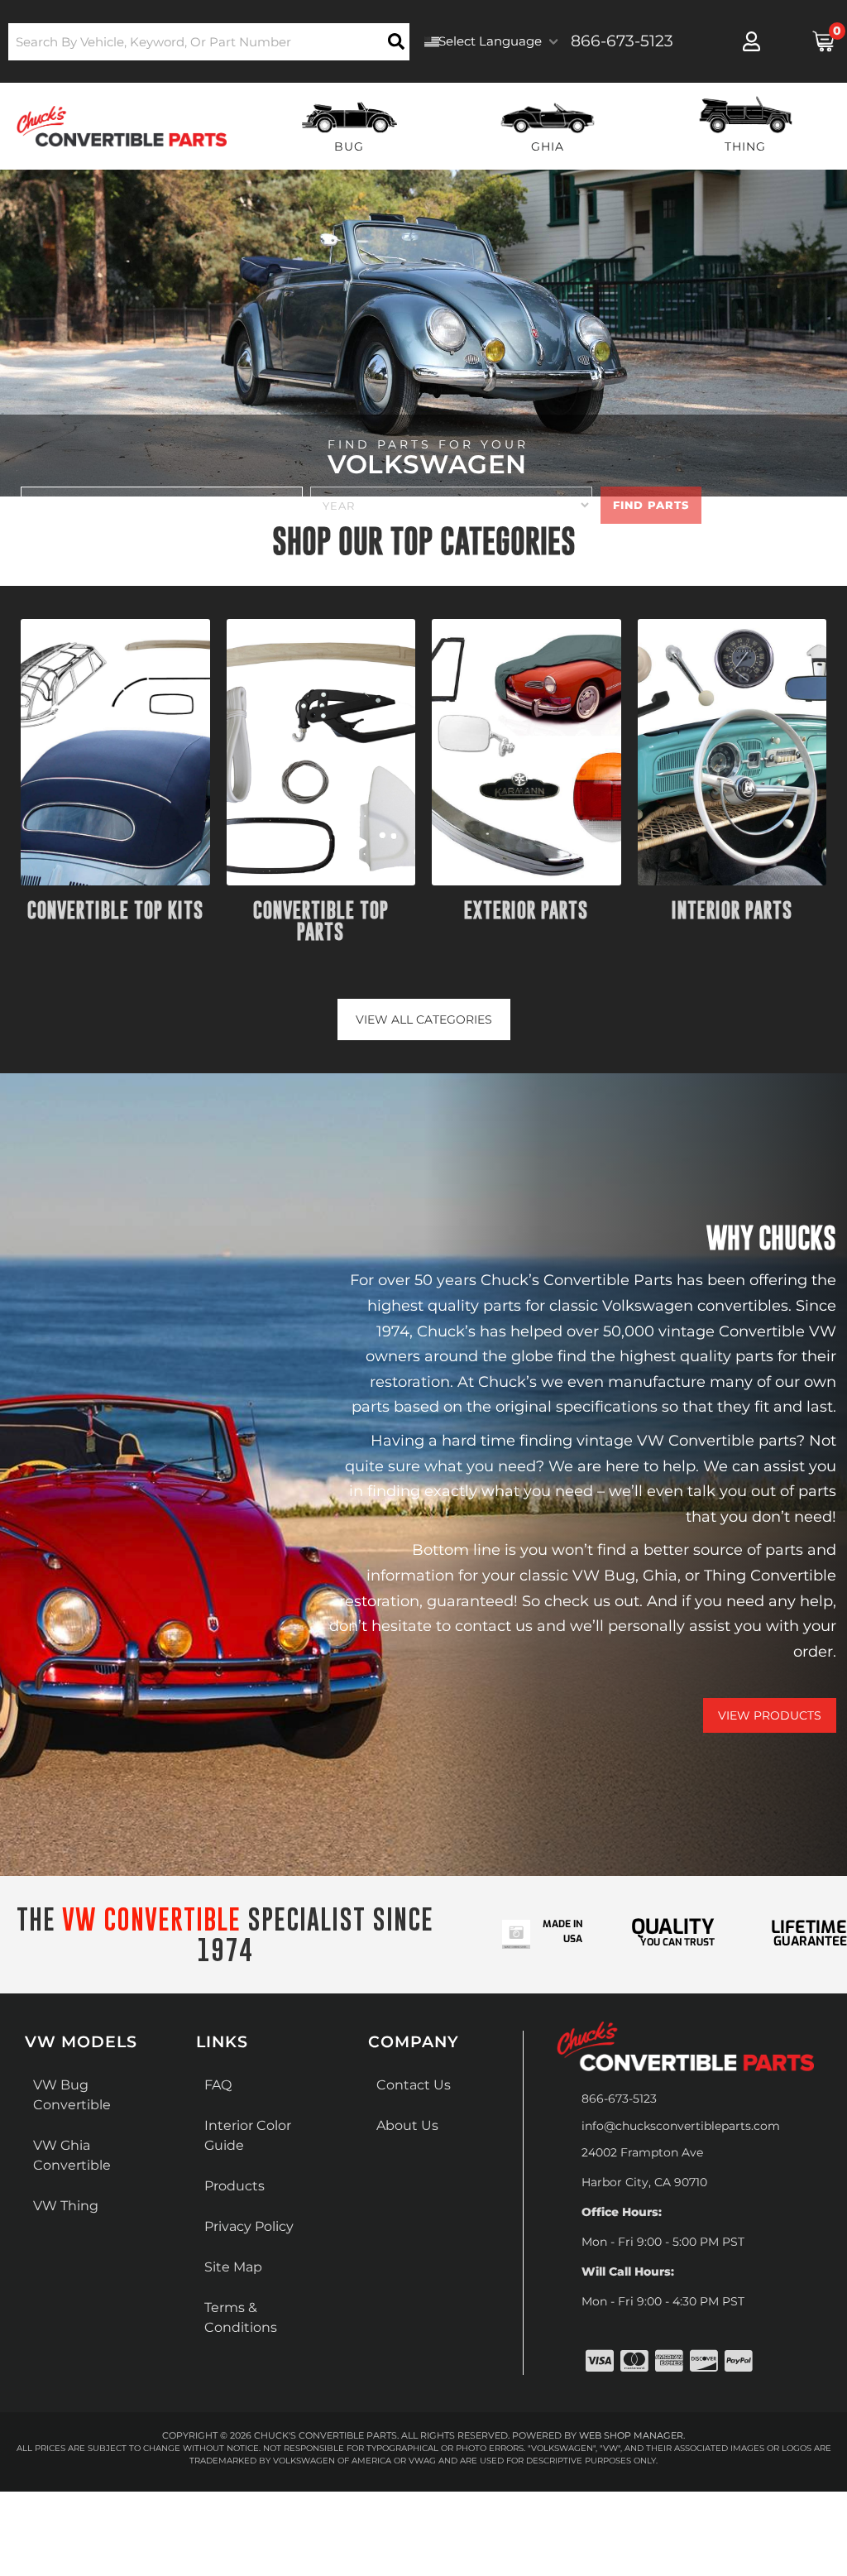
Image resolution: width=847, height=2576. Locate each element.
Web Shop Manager (631, 2435)
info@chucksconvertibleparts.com (681, 2126)
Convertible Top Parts (321, 921)
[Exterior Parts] (526, 752)
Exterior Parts (526, 910)
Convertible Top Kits (115, 910)
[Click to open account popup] (752, 41)
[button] (209, 42)
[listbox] (162, 505)
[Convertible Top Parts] (321, 752)
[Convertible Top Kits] (115, 752)
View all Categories (424, 1019)
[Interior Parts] (732, 752)
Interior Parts (732, 910)
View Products (770, 1715)
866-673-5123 (619, 2099)
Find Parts (651, 505)
